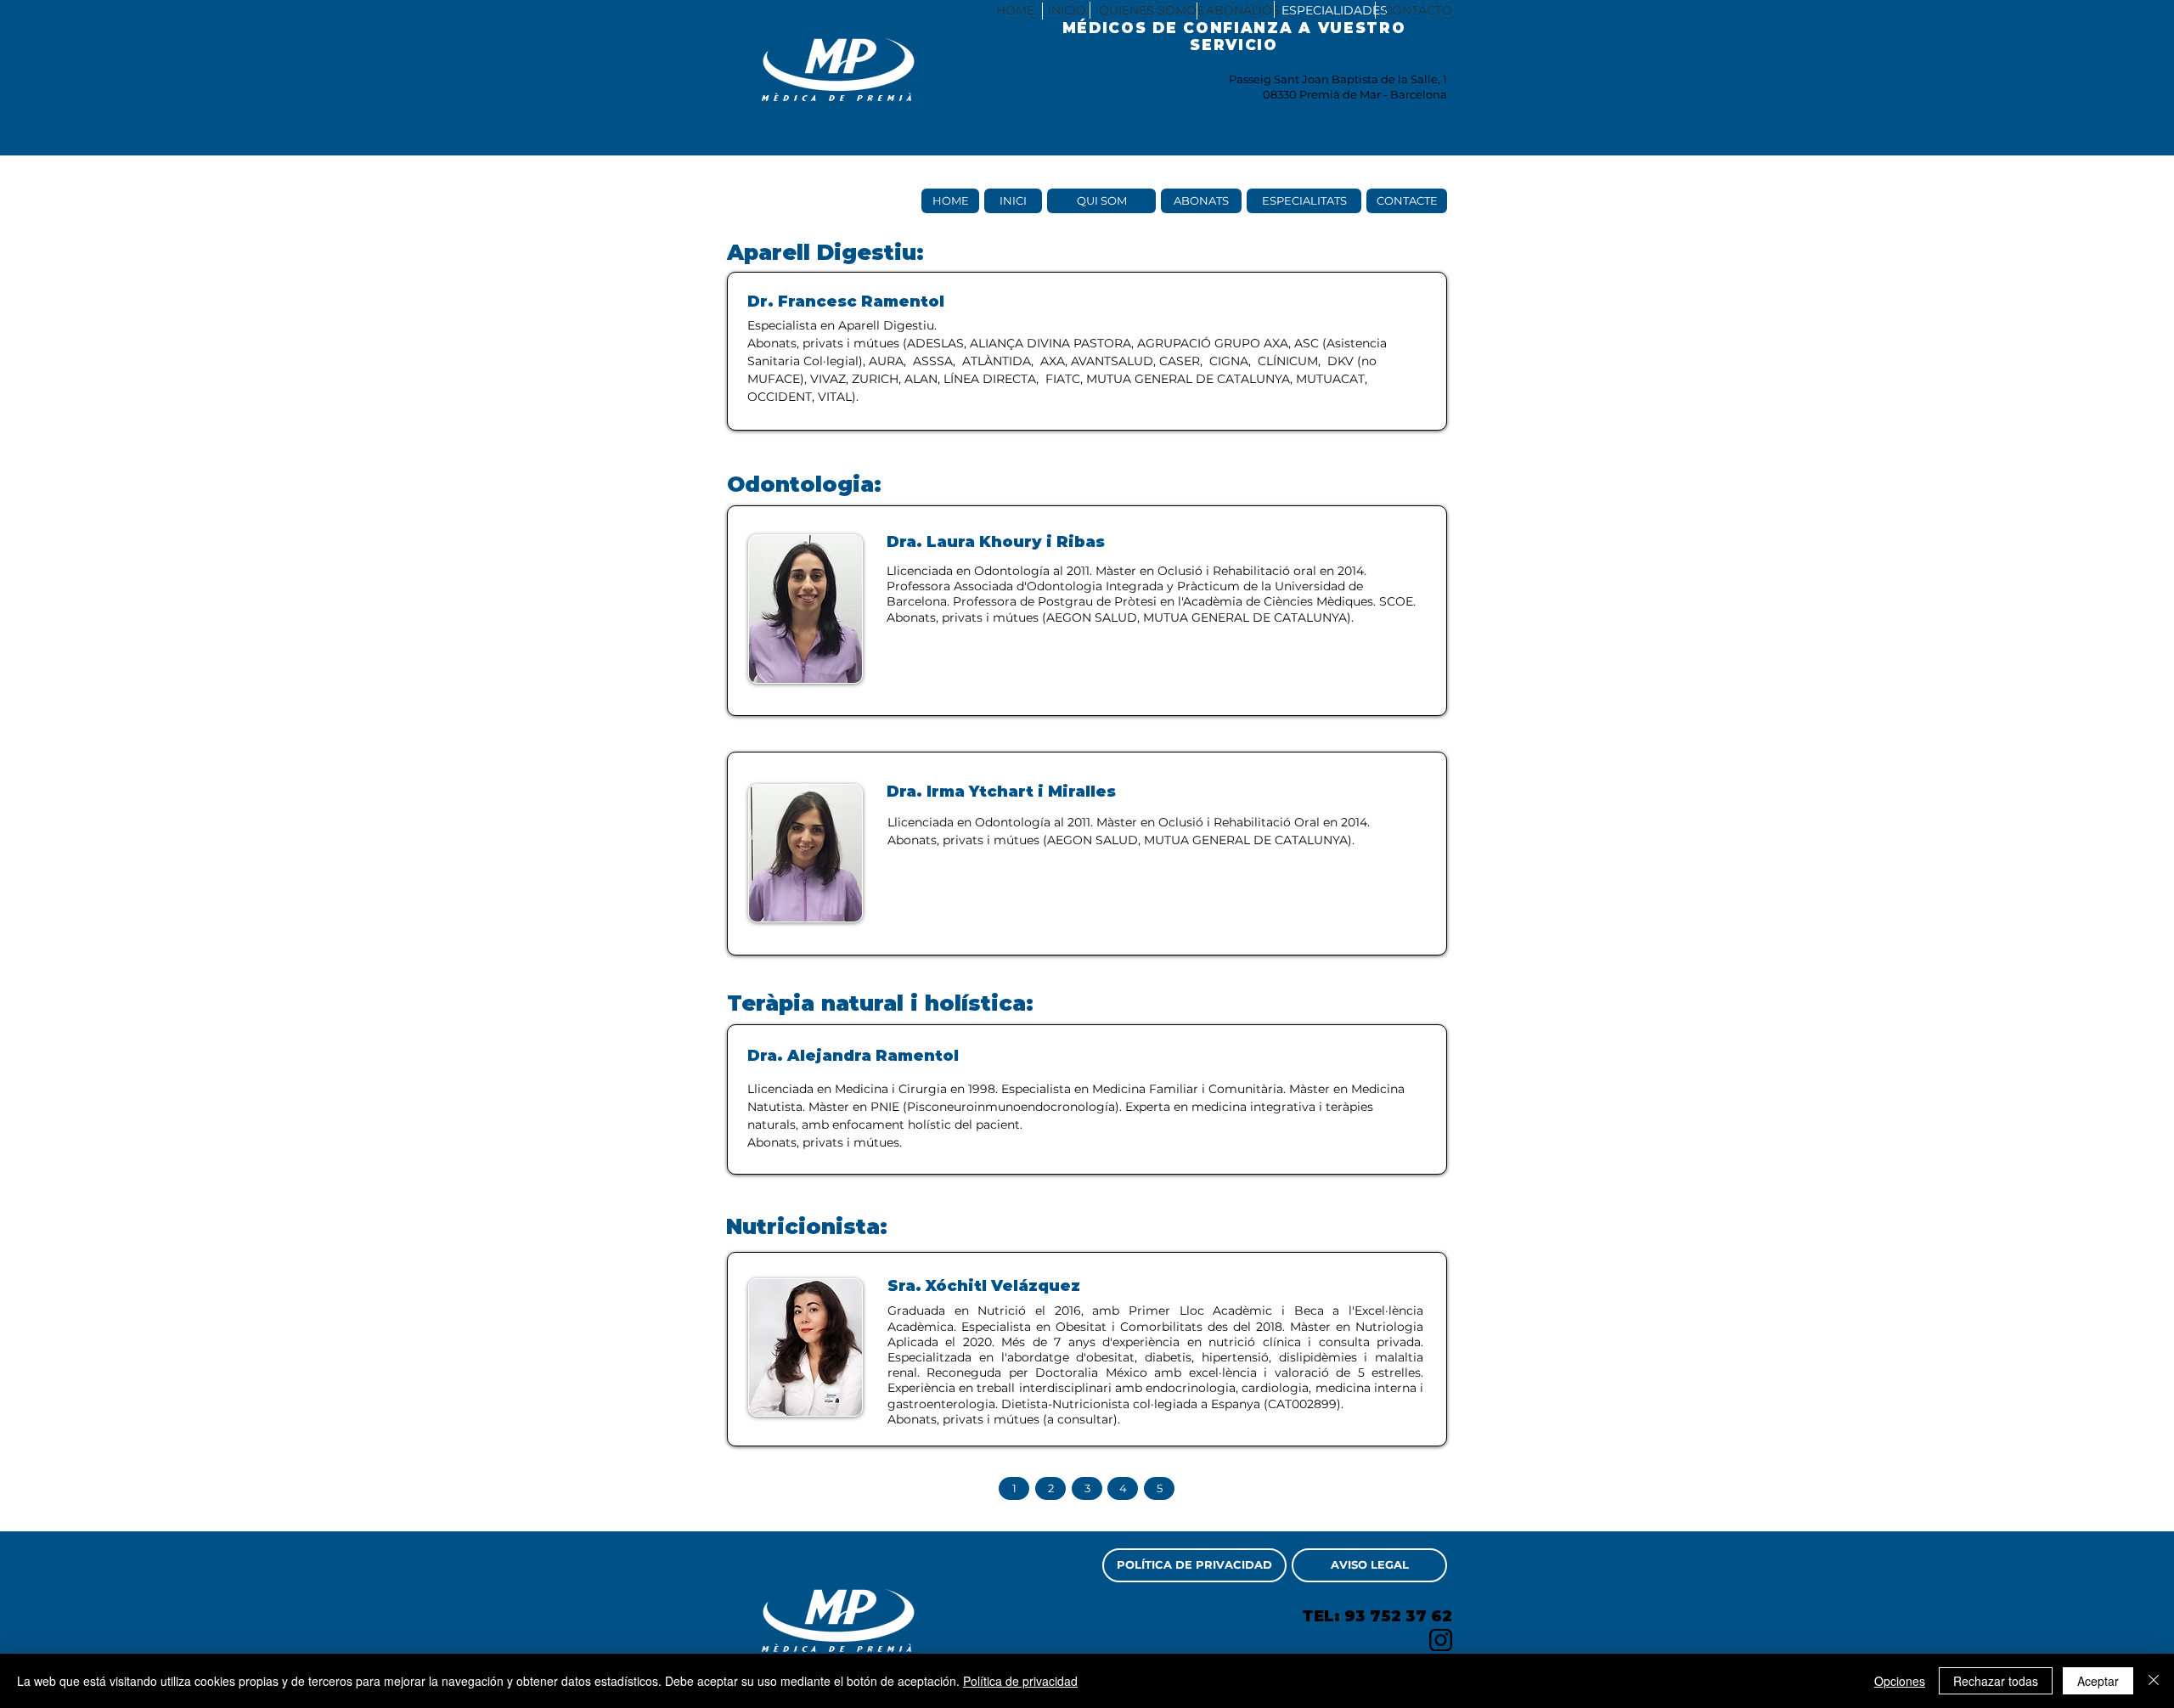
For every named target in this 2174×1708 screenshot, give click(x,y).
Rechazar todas (1996, 1681)
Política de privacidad (1020, 1681)
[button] (1067, 11)
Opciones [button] (1900, 1681)
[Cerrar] (2154, 1681)
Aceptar (2098, 1681)
